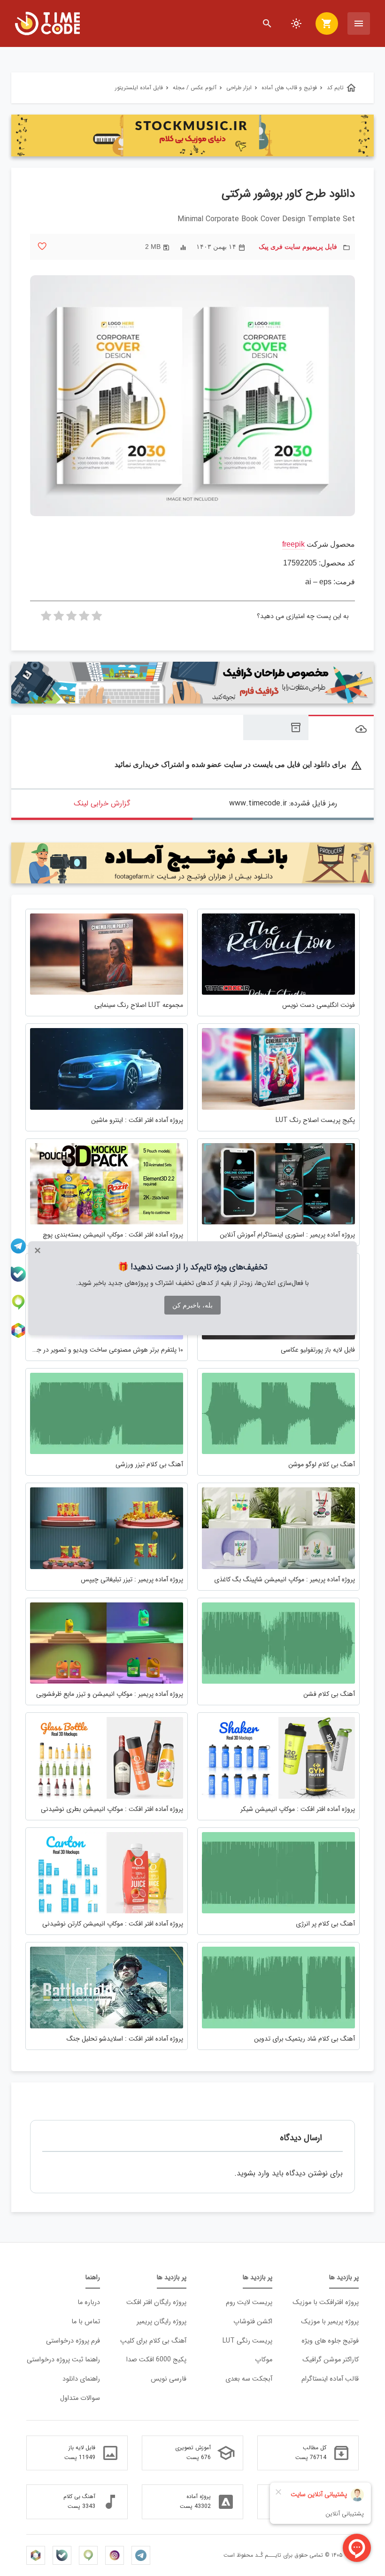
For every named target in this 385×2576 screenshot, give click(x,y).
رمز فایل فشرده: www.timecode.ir (283, 803)
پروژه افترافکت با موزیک (326, 2302)
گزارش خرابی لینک (102, 803)
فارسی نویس (169, 2379)
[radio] (97, 619)
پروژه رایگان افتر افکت (156, 2302)
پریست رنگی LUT (247, 2341)
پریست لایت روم (249, 2302)
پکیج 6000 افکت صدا (156, 2360)
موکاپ (264, 2360)
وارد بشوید (253, 2173)
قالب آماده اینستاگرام (330, 2379)
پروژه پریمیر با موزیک (330, 2322)
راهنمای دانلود (81, 2379)
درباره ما (89, 2302)
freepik (293, 544)
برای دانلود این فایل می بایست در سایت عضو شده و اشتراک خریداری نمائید (238, 764)
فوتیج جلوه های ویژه (330, 2341)
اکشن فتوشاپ (253, 2322)
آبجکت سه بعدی (249, 2379)
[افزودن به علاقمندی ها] (42, 246)
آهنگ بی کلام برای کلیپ (153, 2341)
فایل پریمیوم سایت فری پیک (298, 247)
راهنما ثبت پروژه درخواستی (63, 2360)
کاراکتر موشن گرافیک (331, 2360)
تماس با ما (86, 2322)
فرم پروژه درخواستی (73, 2341)
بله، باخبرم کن (192, 1305)
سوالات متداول (80, 2398)
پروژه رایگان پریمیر (162, 2322)
